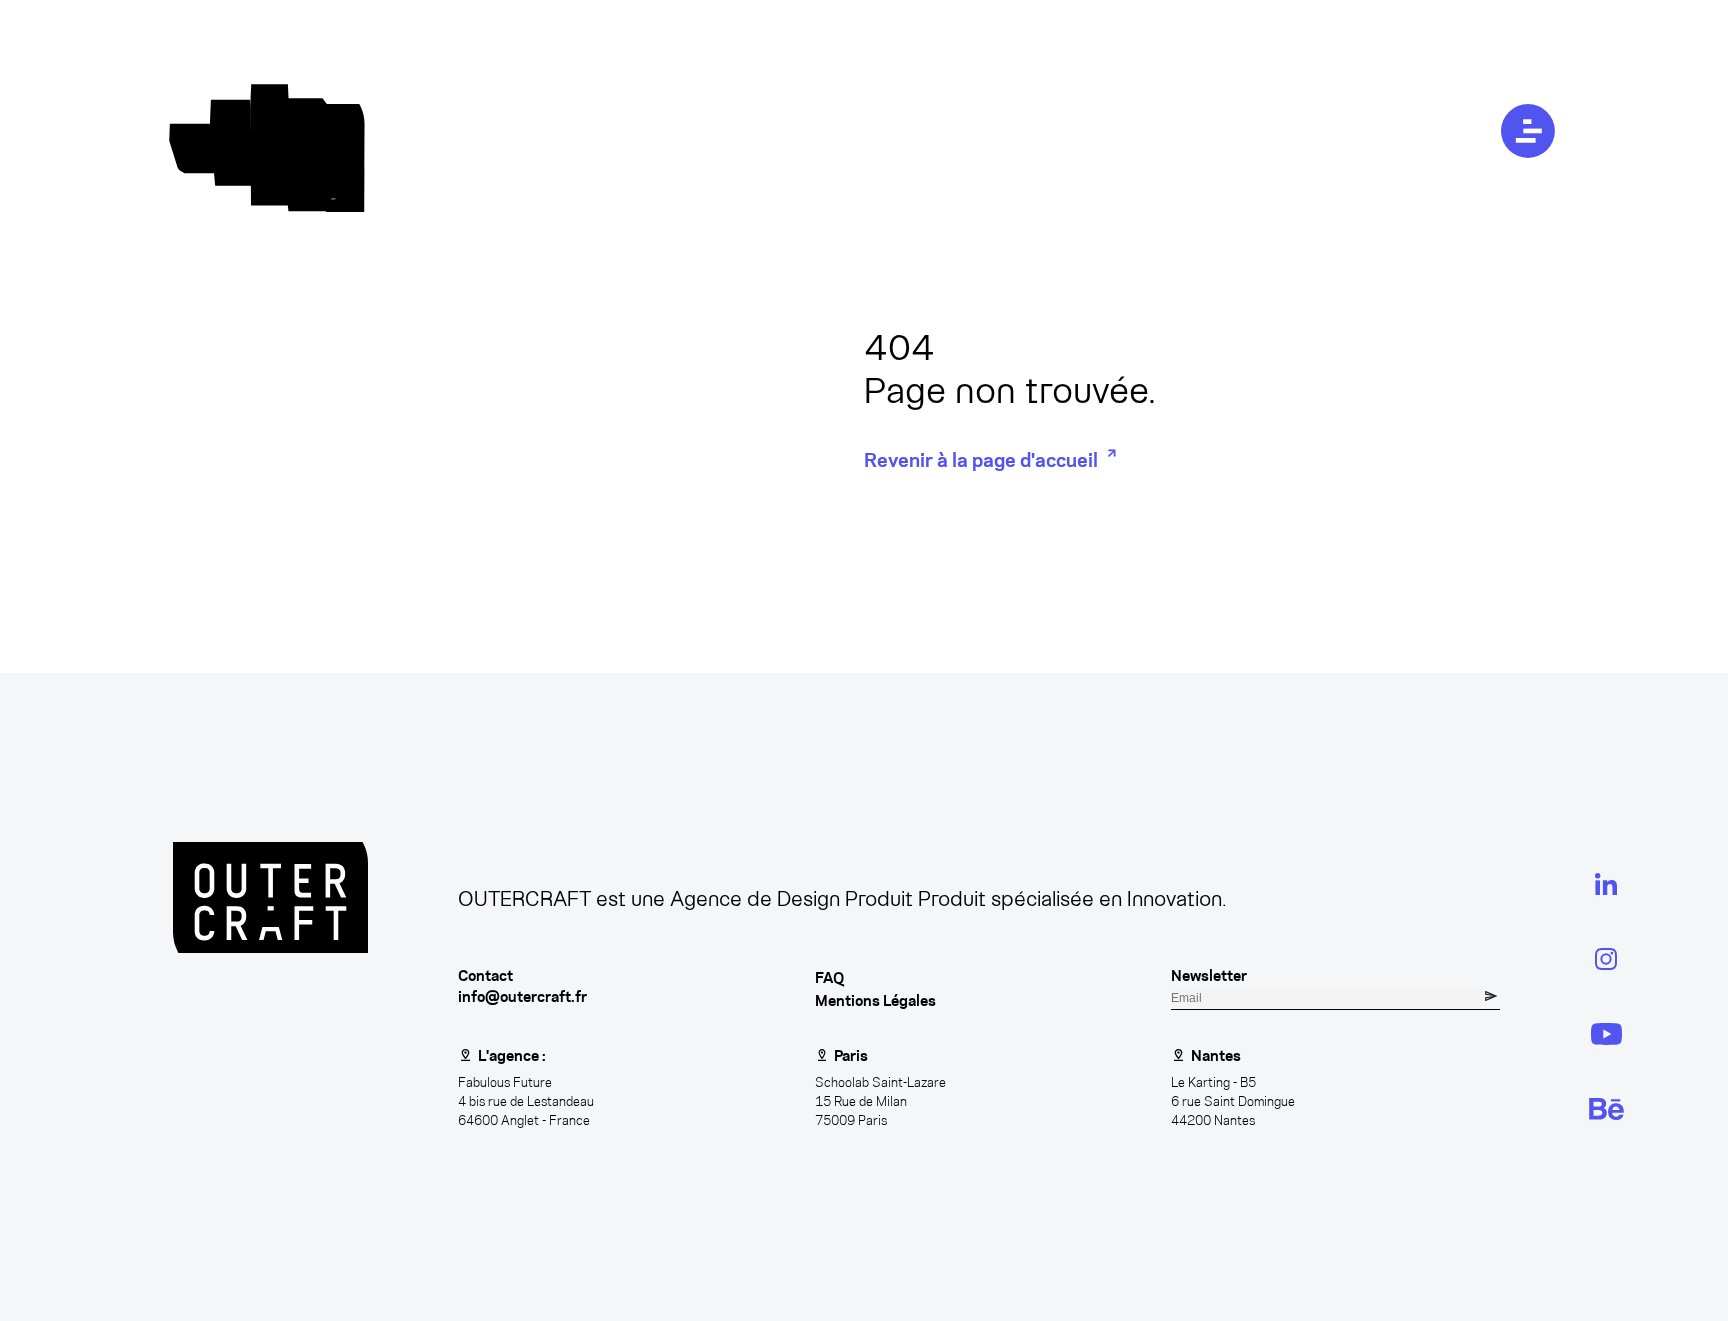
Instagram (1606, 958)
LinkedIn (1600, 883)
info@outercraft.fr (522, 996)
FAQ (829, 977)
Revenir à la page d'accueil (981, 460)
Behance (1601, 1108)
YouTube (1600, 1033)
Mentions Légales (875, 1000)
